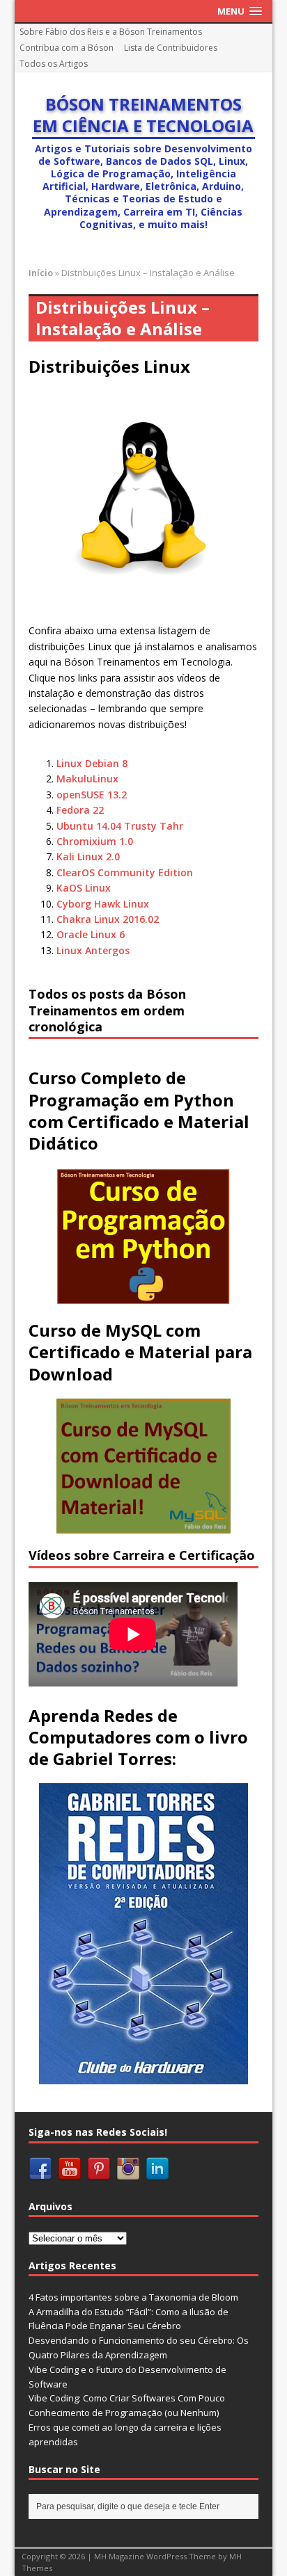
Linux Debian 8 (92, 763)
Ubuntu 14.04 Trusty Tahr (120, 826)
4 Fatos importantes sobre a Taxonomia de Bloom (133, 2297)
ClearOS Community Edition (125, 872)
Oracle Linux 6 (91, 934)
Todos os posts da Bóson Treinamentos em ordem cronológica (107, 1010)
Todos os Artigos (54, 64)
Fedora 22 (80, 810)
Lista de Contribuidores (171, 48)
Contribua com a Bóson (67, 48)
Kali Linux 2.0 (88, 856)
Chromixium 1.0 (95, 841)
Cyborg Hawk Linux (103, 904)
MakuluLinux (87, 779)
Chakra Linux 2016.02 (108, 919)
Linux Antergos (93, 950)
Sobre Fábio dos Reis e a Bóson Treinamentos (111, 32)
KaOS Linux (84, 888)
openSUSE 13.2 (92, 795)
